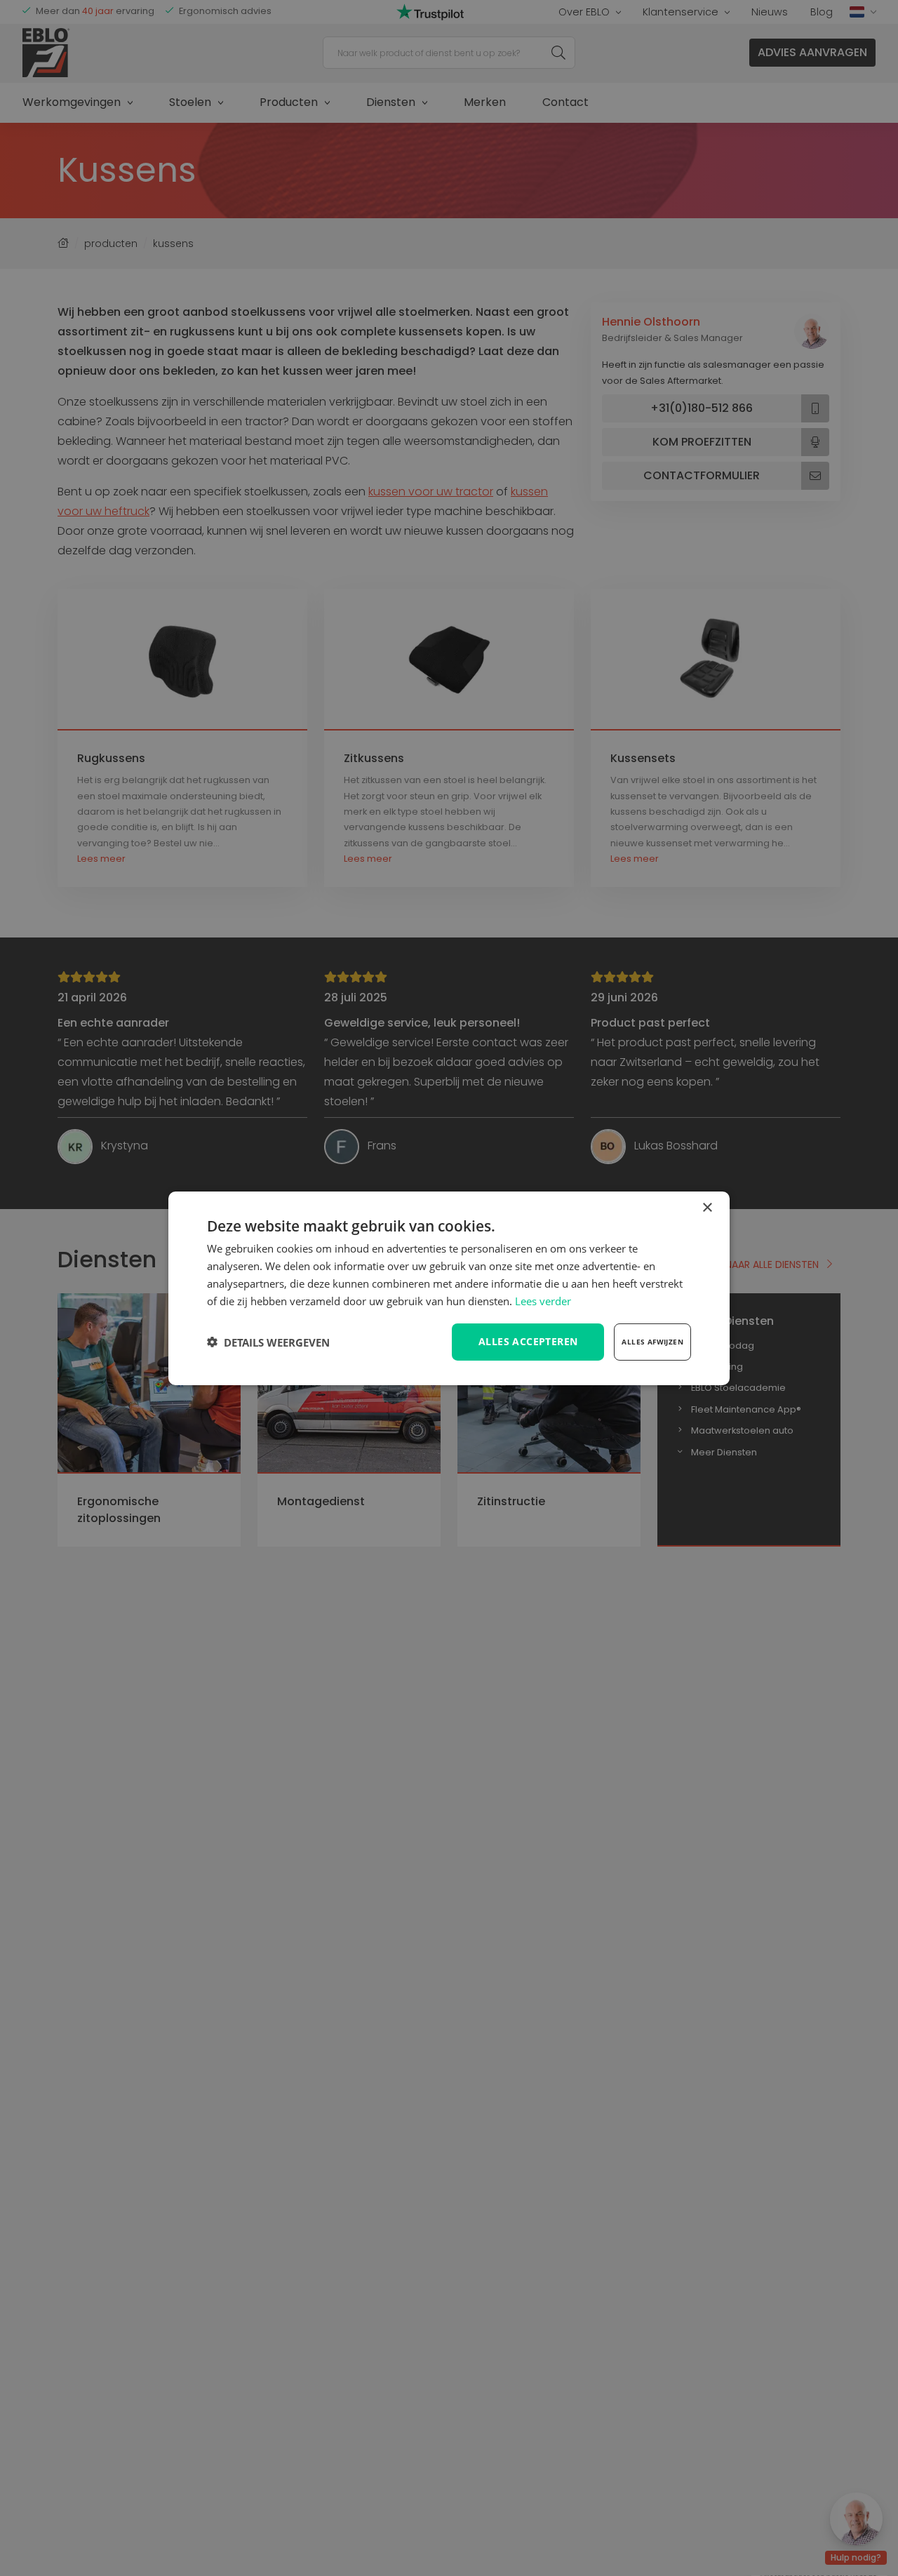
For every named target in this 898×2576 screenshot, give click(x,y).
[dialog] (449, 1288)
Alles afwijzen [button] (652, 1342)
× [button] (707, 1207)
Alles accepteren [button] (528, 1341)
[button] (268, 1342)
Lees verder (543, 1300)
